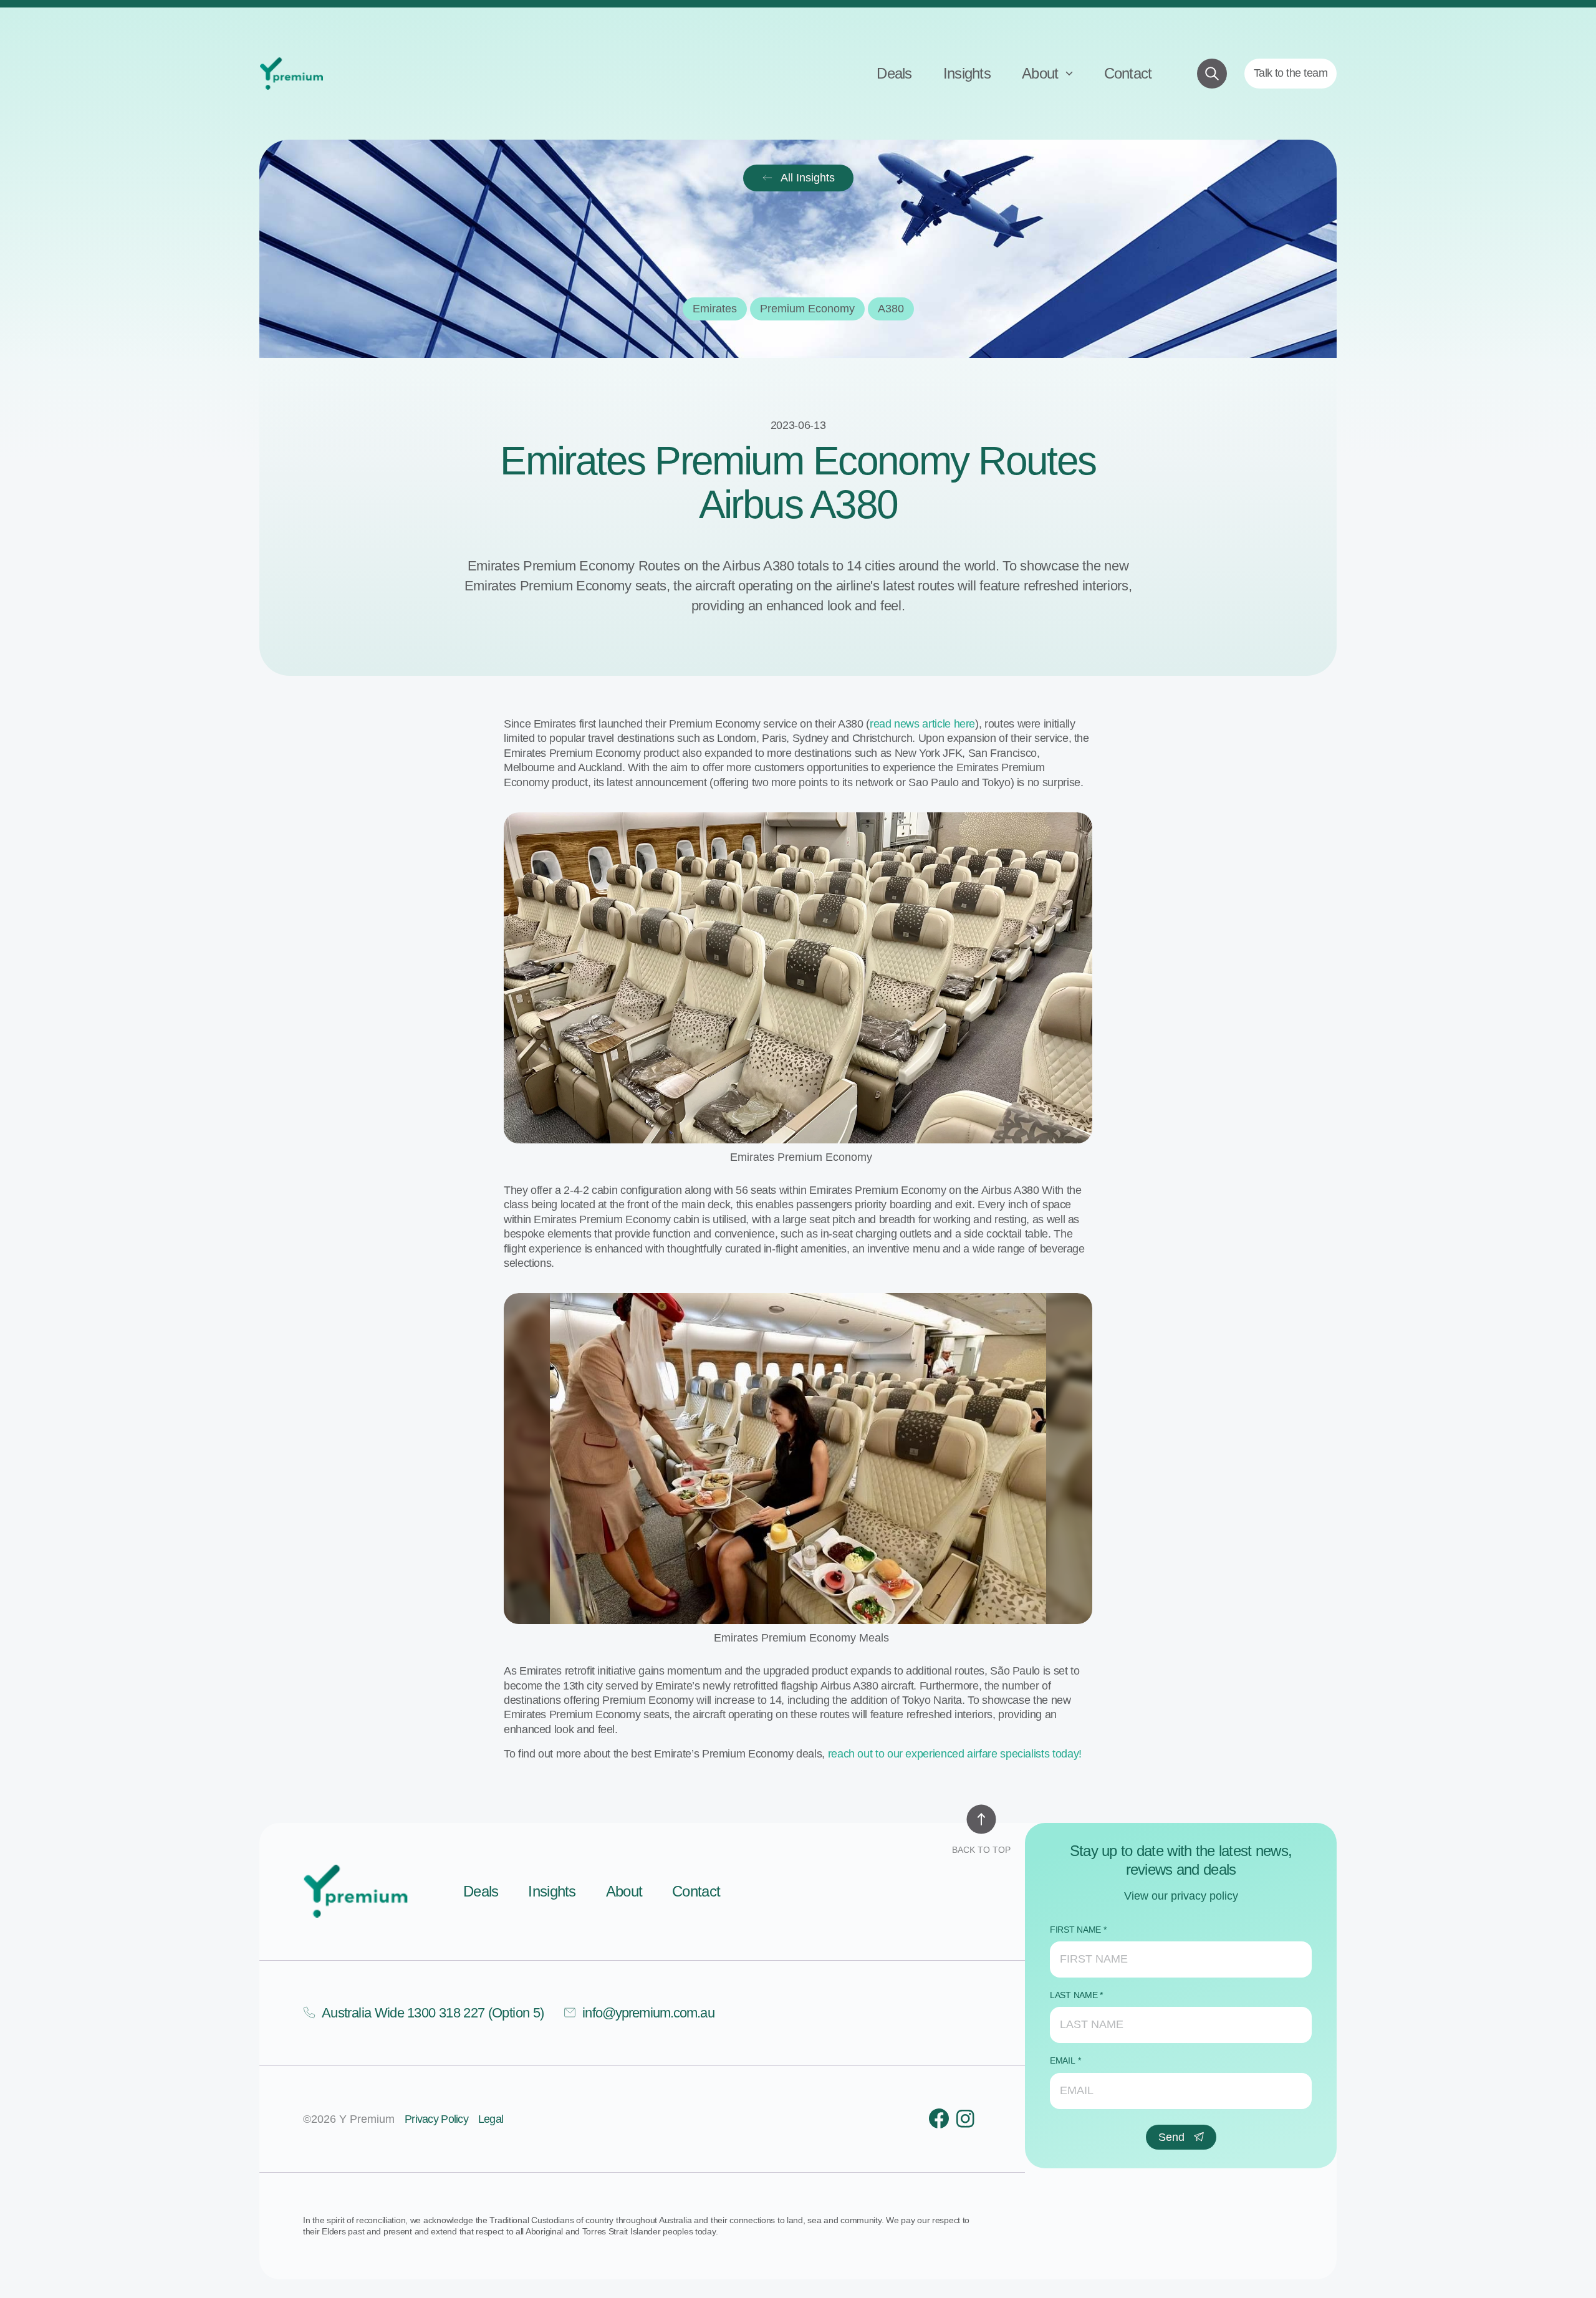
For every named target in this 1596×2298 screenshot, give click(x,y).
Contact (1128, 73)
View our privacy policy (1181, 1896)
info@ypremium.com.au (648, 2013)
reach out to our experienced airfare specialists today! (955, 1754)
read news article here (922, 724)
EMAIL (1063, 2060)
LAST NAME (1074, 1995)
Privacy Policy (436, 2119)
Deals (894, 73)
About (1042, 73)
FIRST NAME (1075, 1930)
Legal (491, 2119)
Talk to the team (1291, 73)
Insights (967, 73)
